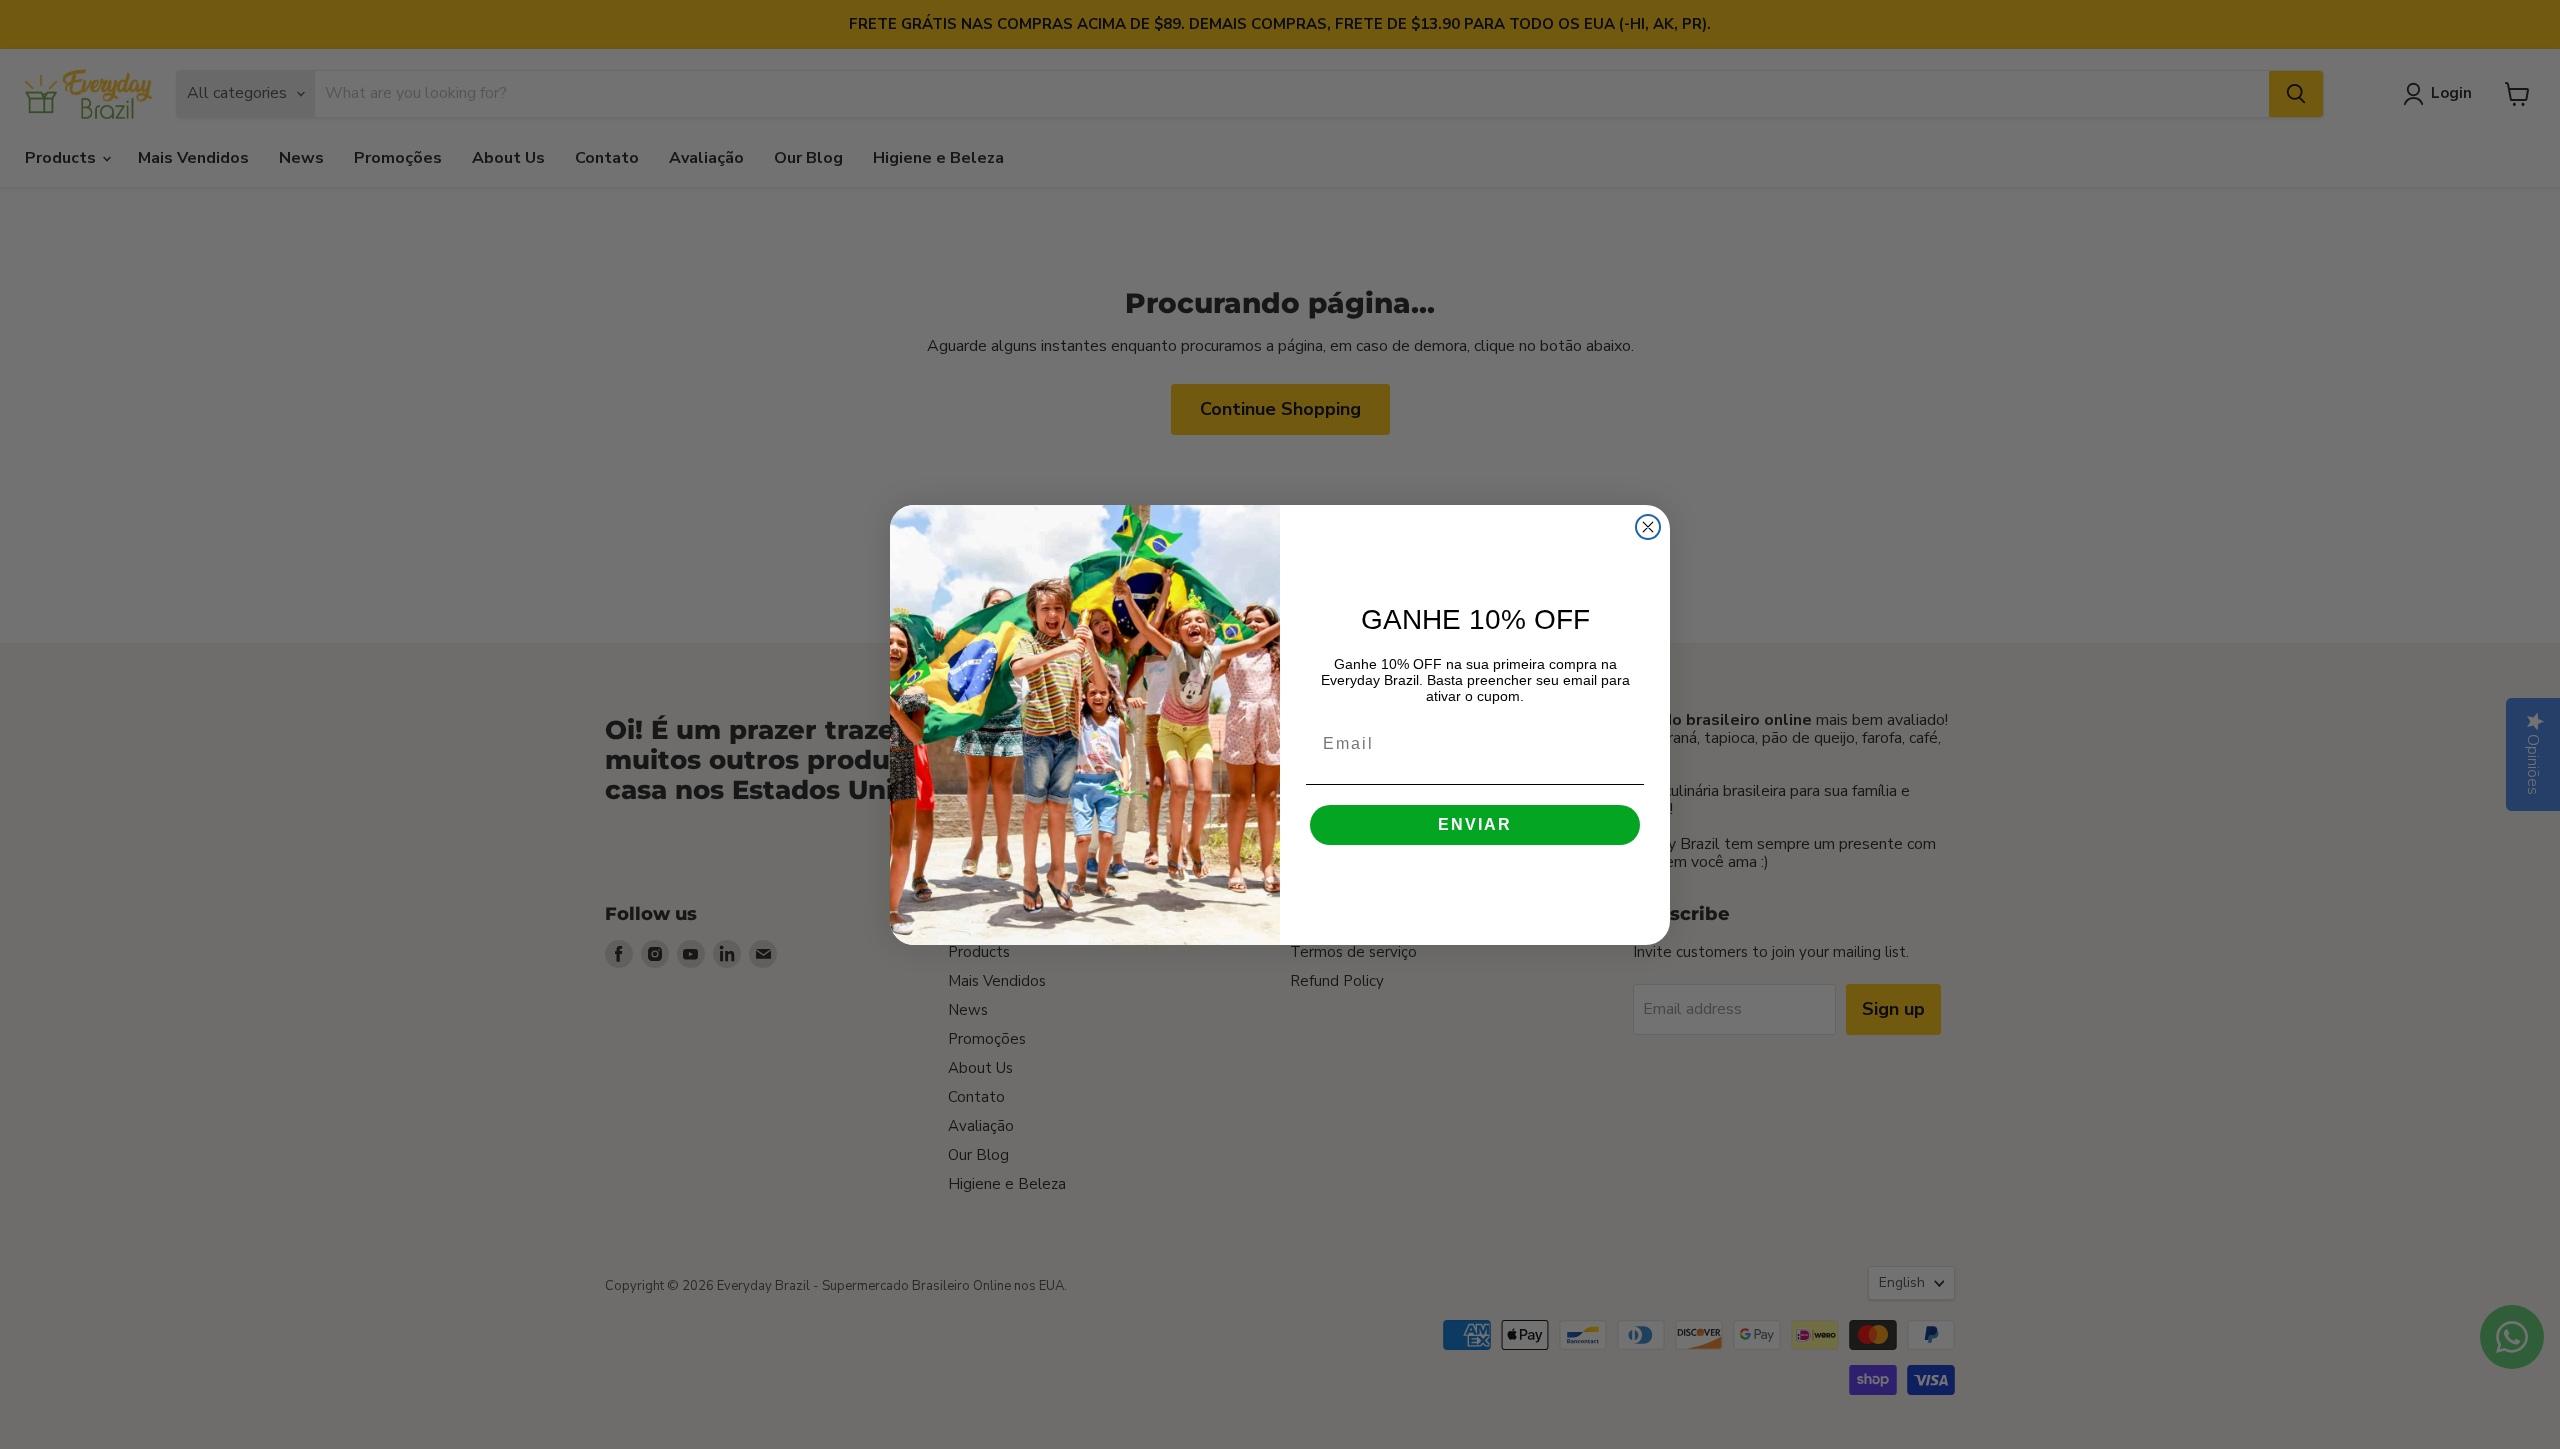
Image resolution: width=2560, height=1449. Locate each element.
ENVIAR (1475, 824)
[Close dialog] (1648, 527)
